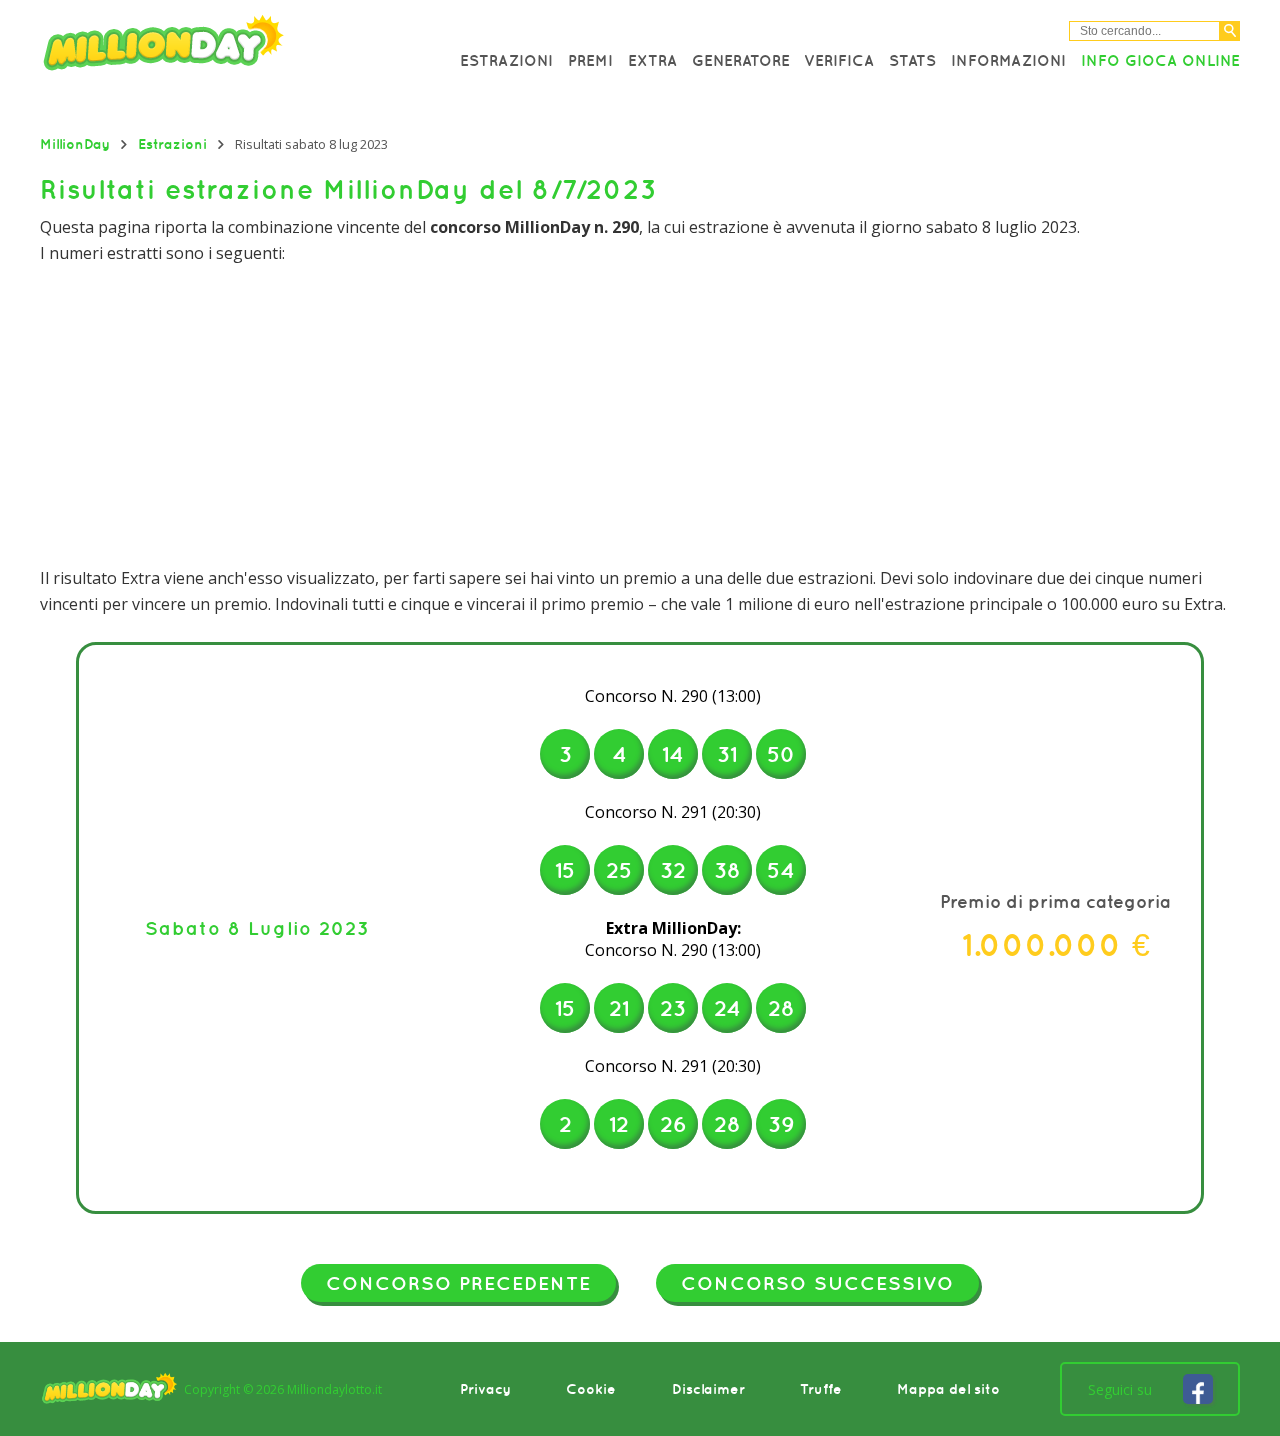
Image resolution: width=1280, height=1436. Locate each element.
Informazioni (1008, 60)
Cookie (591, 1389)
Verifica (839, 60)
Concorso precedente (458, 1283)
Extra (652, 60)
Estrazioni (506, 60)
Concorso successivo (817, 1283)
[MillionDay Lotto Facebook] (1198, 1389)
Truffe (821, 1389)
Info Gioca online (1160, 60)
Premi (590, 60)
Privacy (485, 1389)
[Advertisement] (640, 416)
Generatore (741, 60)
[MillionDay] (220, 47)
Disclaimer (708, 1389)
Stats (912, 60)
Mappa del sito (948, 1389)
